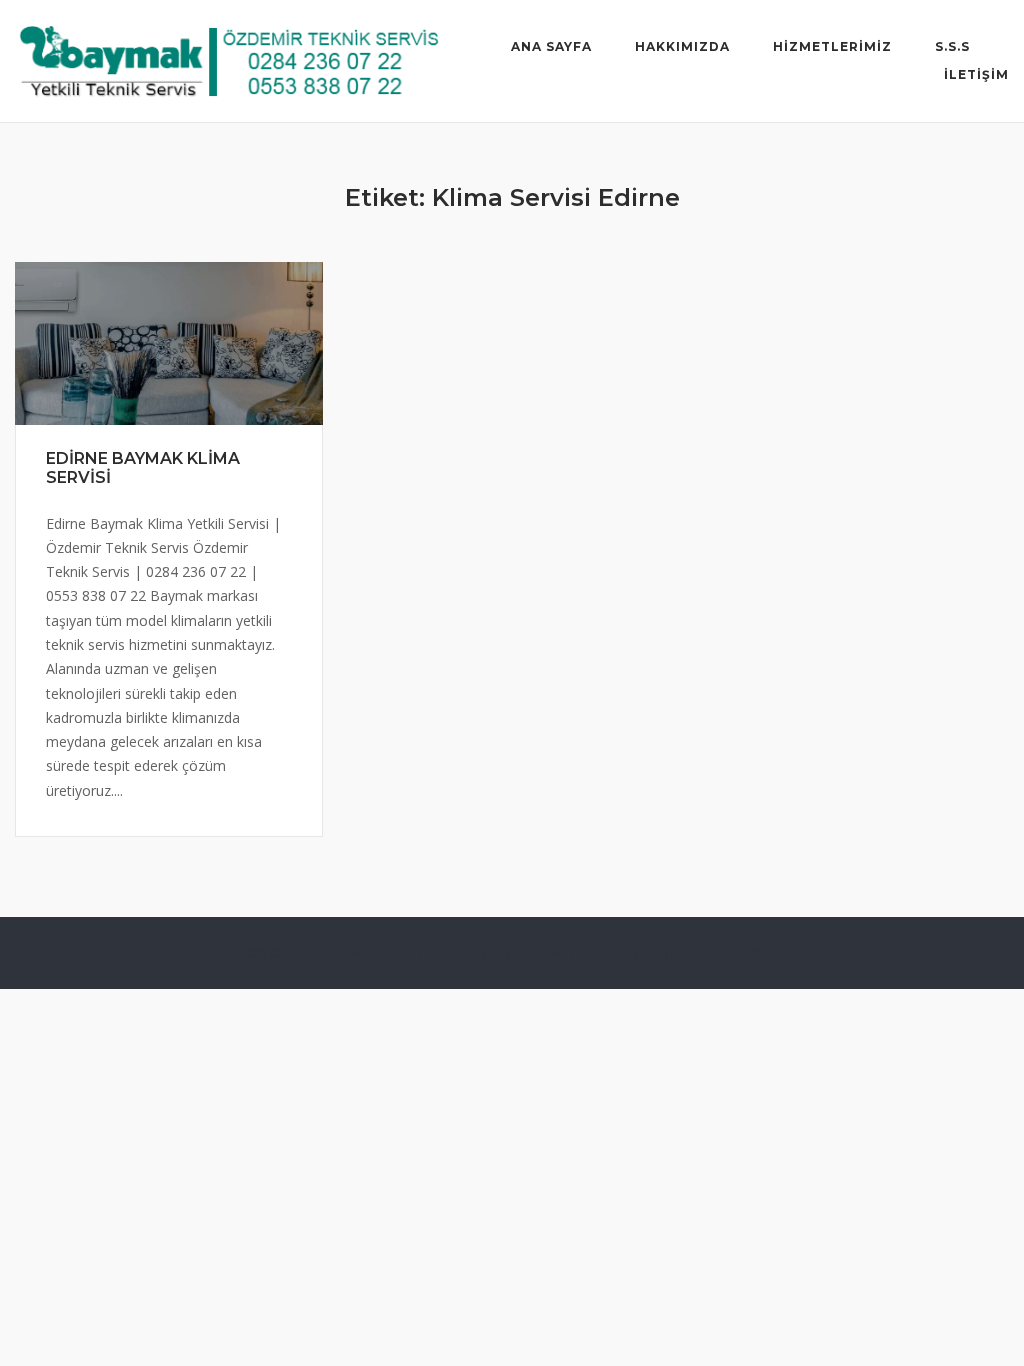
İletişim (976, 74)
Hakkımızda (682, 46)
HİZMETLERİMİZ (832, 46)
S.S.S (952, 46)
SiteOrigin (756, 953)
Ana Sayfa (551, 46)
